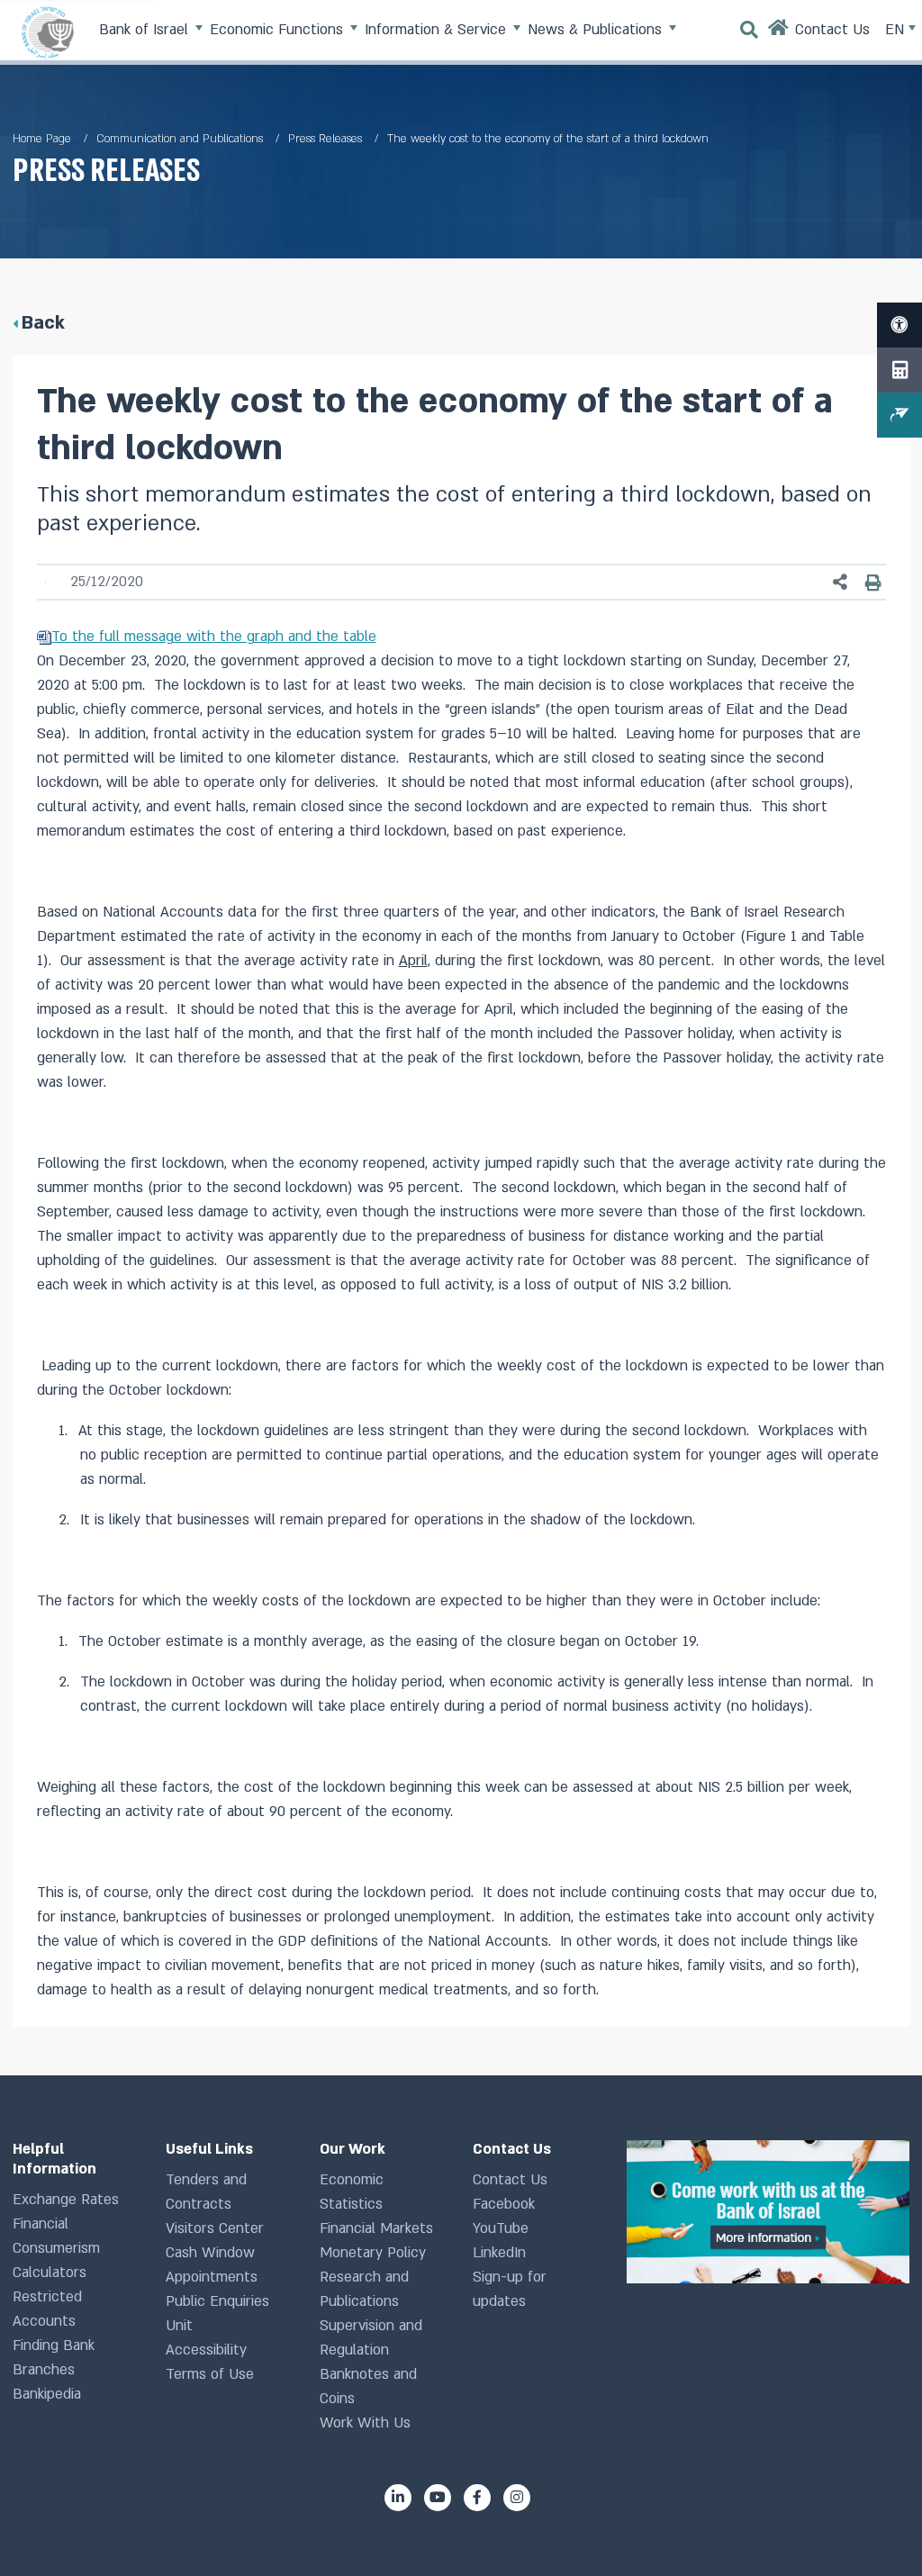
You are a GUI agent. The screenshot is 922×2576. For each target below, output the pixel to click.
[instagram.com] (517, 2498)
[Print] (874, 583)
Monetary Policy (373, 2253)
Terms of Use (210, 2374)
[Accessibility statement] (899, 325)
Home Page (42, 139)
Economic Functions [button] (279, 30)
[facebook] (477, 2498)
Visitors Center (215, 2228)
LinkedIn (499, 2253)
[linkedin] (398, 2498)
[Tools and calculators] (899, 370)
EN (897, 30)
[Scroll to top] (876, 2530)
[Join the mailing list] (899, 415)
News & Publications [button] (597, 30)
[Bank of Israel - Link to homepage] (48, 32)
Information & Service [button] (438, 30)
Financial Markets (376, 2228)
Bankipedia (47, 2394)
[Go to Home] (779, 32)
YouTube (501, 2228)
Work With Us (365, 2423)
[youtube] (438, 2498)
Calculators (50, 2273)
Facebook (504, 2204)
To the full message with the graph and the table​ (214, 637)
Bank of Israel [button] (146, 30)
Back (43, 323)
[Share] (841, 582)
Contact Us (510, 2180)
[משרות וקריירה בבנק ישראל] (768, 2212)
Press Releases (325, 139)
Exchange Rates (66, 2200)
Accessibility (206, 2350)
